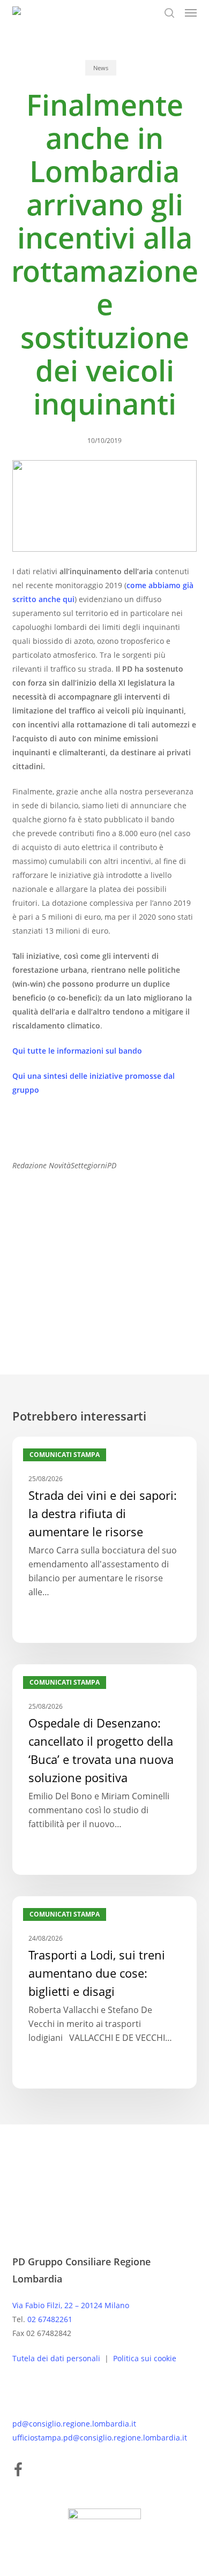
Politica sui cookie (145, 2358)
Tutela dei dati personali (57, 2358)
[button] (191, 13)
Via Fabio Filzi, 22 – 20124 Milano (71, 2305)
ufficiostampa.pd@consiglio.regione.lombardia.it (100, 2438)
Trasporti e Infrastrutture (114, 1280)
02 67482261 (50, 2319)
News (101, 68)
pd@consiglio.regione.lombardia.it (74, 2424)
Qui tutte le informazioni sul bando (77, 1051)
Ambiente (35, 1280)
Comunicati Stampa (65, 1455)
